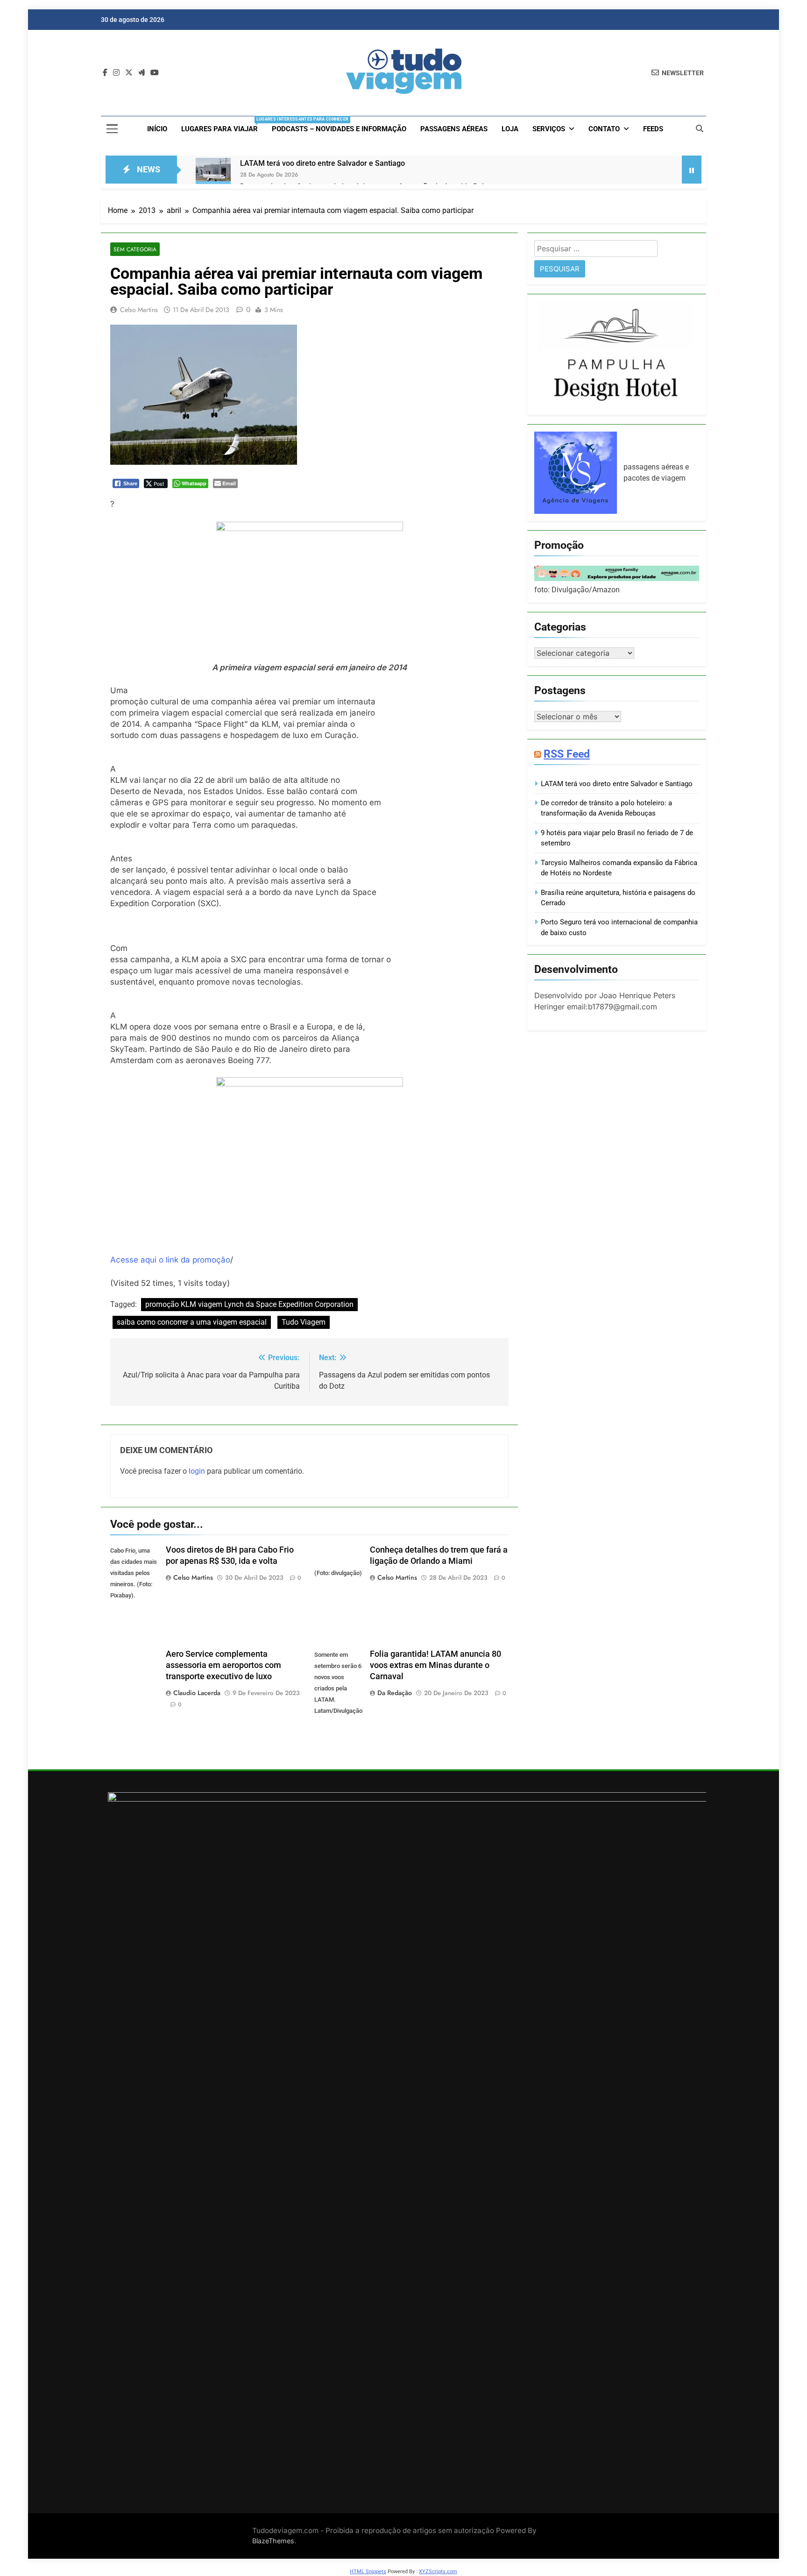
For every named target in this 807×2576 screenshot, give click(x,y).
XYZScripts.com (438, 2572)
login (197, 1471)
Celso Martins (139, 310)
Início (157, 129)
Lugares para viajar (223, 125)
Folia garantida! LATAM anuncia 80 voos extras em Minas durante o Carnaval (435, 1665)
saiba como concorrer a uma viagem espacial (192, 1322)
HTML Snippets (368, 2572)
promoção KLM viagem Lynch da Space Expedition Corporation (249, 1304)
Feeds (653, 129)
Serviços (549, 129)
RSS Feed (567, 754)
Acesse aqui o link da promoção (170, 1260)
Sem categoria (135, 249)
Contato (604, 129)
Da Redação (395, 1693)
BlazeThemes (273, 2541)
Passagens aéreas (454, 129)
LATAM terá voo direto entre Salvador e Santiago (322, 163)
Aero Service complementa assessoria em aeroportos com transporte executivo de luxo (223, 1665)
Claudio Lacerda (197, 1693)
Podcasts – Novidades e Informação (339, 129)
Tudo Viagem (304, 1322)
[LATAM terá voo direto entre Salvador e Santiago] (213, 175)
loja (510, 129)
